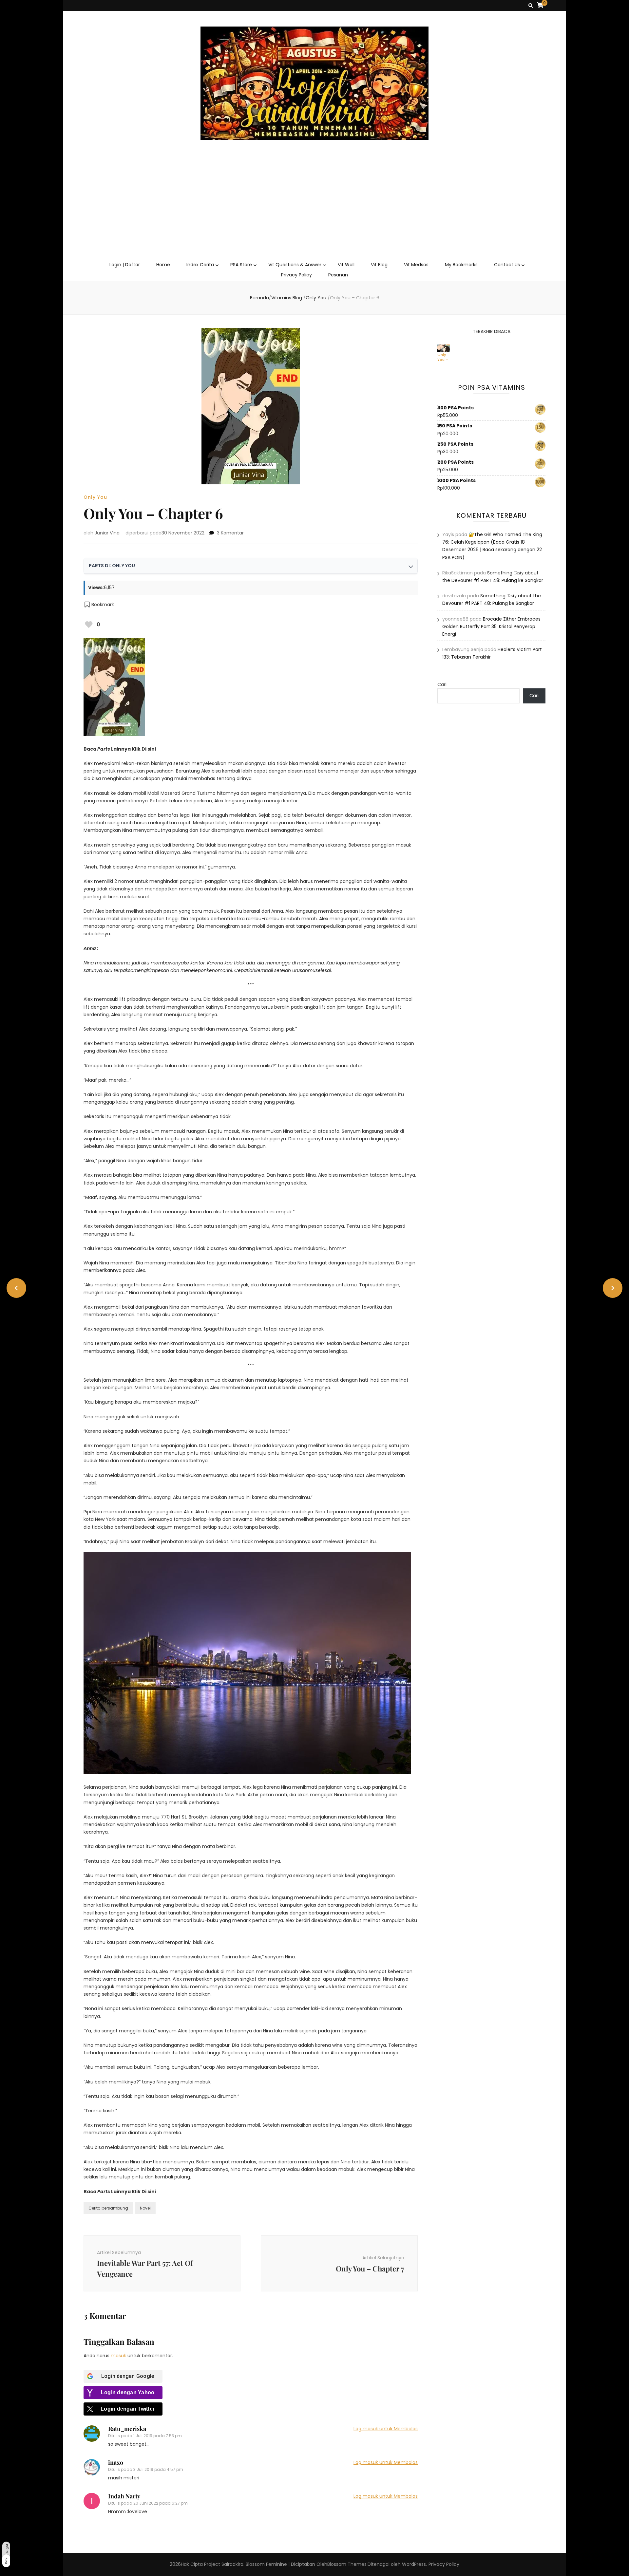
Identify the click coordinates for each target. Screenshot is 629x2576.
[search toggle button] (531, 6)
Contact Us (507, 265)
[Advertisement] (314, 210)
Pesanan (338, 275)
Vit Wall (346, 265)
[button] (99, 605)
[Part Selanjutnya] (613, 1288)
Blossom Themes (347, 2564)
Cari (442, 684)
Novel (145, 2208)
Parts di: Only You (112, 566)
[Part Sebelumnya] (16, 1288)
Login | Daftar (125, 265)
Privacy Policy (296, 275)
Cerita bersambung (108, 2208)
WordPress (414, 2564)
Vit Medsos (416, 265)
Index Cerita (200, 265)
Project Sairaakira (224, 2564)
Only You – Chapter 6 (446, 357)
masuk (118, 2356)
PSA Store (241, 265)
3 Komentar (230, 533)
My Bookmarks (461, 265)
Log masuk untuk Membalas (386, 2429)
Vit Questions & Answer (295, 265)
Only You (95, 497)
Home (163, 265)
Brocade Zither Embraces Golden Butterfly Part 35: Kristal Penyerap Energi (491, 626)
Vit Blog (379, 265)
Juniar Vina (107, 533)
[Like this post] (89, 625)
